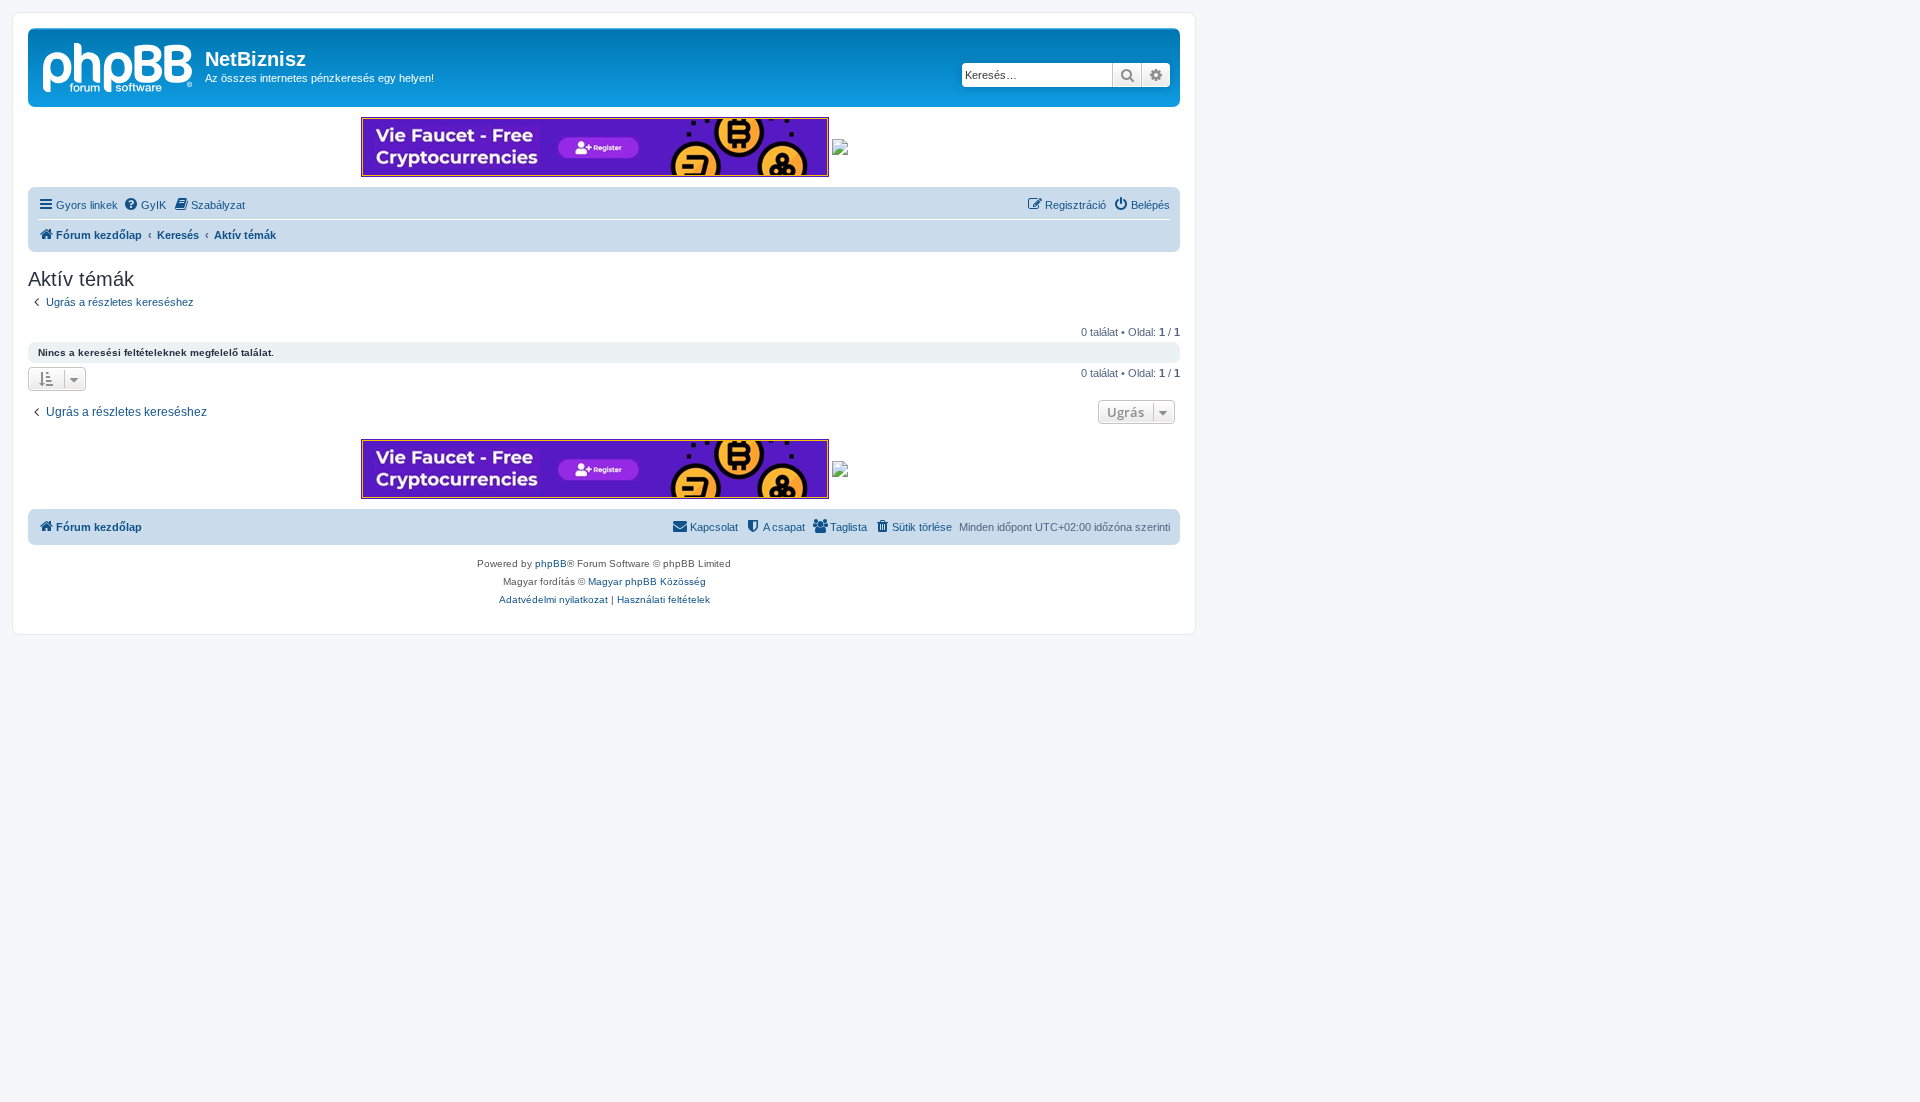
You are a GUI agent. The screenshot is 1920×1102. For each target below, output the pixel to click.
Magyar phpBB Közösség (647, 581)
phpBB (551, 563)
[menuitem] (144, 205)
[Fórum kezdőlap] (119, 65)
